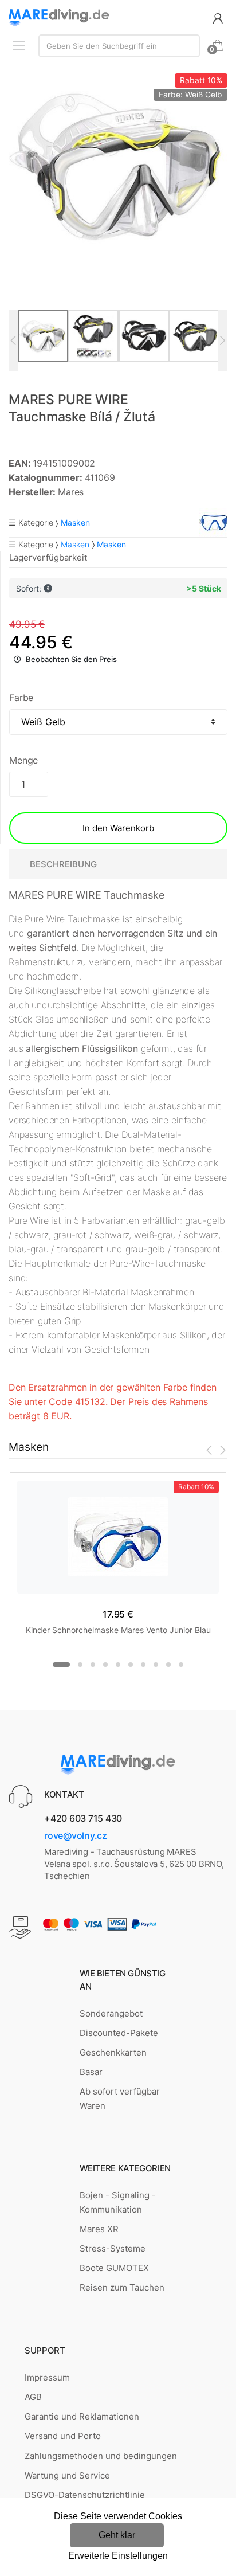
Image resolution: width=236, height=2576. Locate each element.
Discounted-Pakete (119, 2033)
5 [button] (118, 1665)
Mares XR (99, 2229)
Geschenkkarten (113, 2052)
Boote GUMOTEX (114, 2268)
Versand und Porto (63, 2436)
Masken (75, 544)
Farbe (21, 698)
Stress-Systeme (113, 2248)
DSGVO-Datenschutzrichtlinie (85, 2495)
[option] (118, 164)
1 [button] (61, 1665)
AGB (33, 2397)
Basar (91, 2072)
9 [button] (168, 1665)
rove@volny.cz (76, 1835)
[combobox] (119, 46)
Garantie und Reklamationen (82, 2416)
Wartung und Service (67, 2475)
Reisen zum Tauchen (122, 2287)
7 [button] (143, 1665)
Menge (23, 760)
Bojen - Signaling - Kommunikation (118, 2202)
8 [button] (156, 1665)
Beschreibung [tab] (63, 864)
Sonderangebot (111, 2013)
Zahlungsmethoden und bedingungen (101, 2456)
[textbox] (119, 46)
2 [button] (80, 1665)
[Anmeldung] (218, 17)
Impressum (47, 2377)
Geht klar (117, 2535)
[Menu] (19, 45)
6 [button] (131, 1665)
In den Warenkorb (118, 828)
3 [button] (93, 1665)
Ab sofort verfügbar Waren (120, 2098)
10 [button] (181, 1665)
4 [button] (105, 1665)
